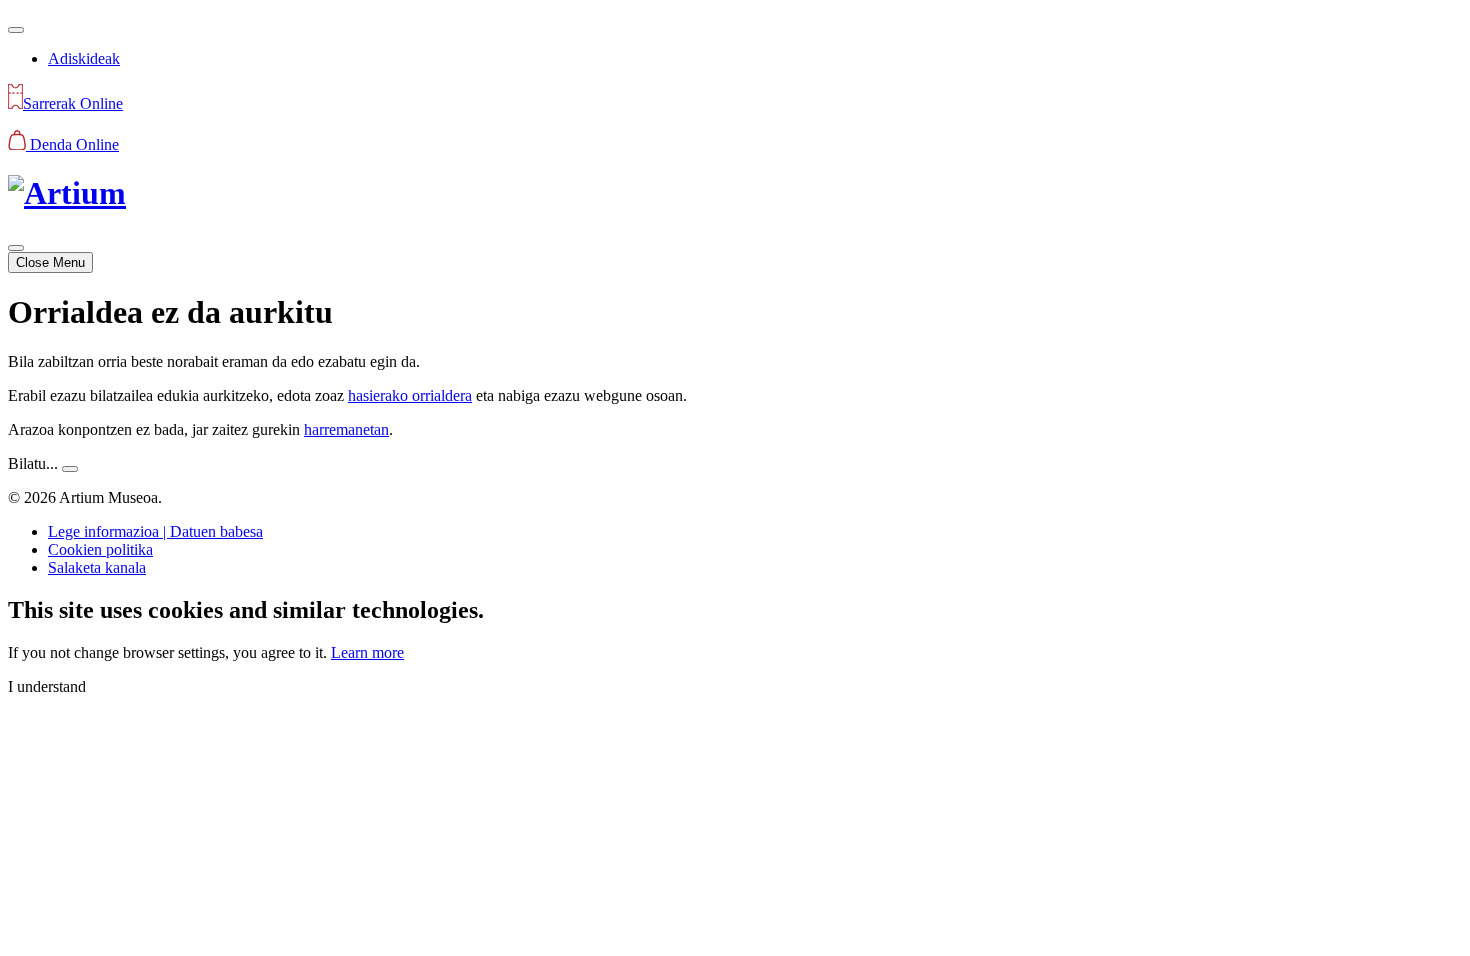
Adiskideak (84, 58)
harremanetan (346, 429)
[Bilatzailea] (16, 30)
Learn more (367, 652)
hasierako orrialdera (410, 395)
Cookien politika (100, 549)
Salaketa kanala (97, 567)
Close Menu (50, 262)
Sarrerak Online (73, 103)
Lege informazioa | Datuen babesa (155, 531)
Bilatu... (33, 463)
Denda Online (72, 144)
